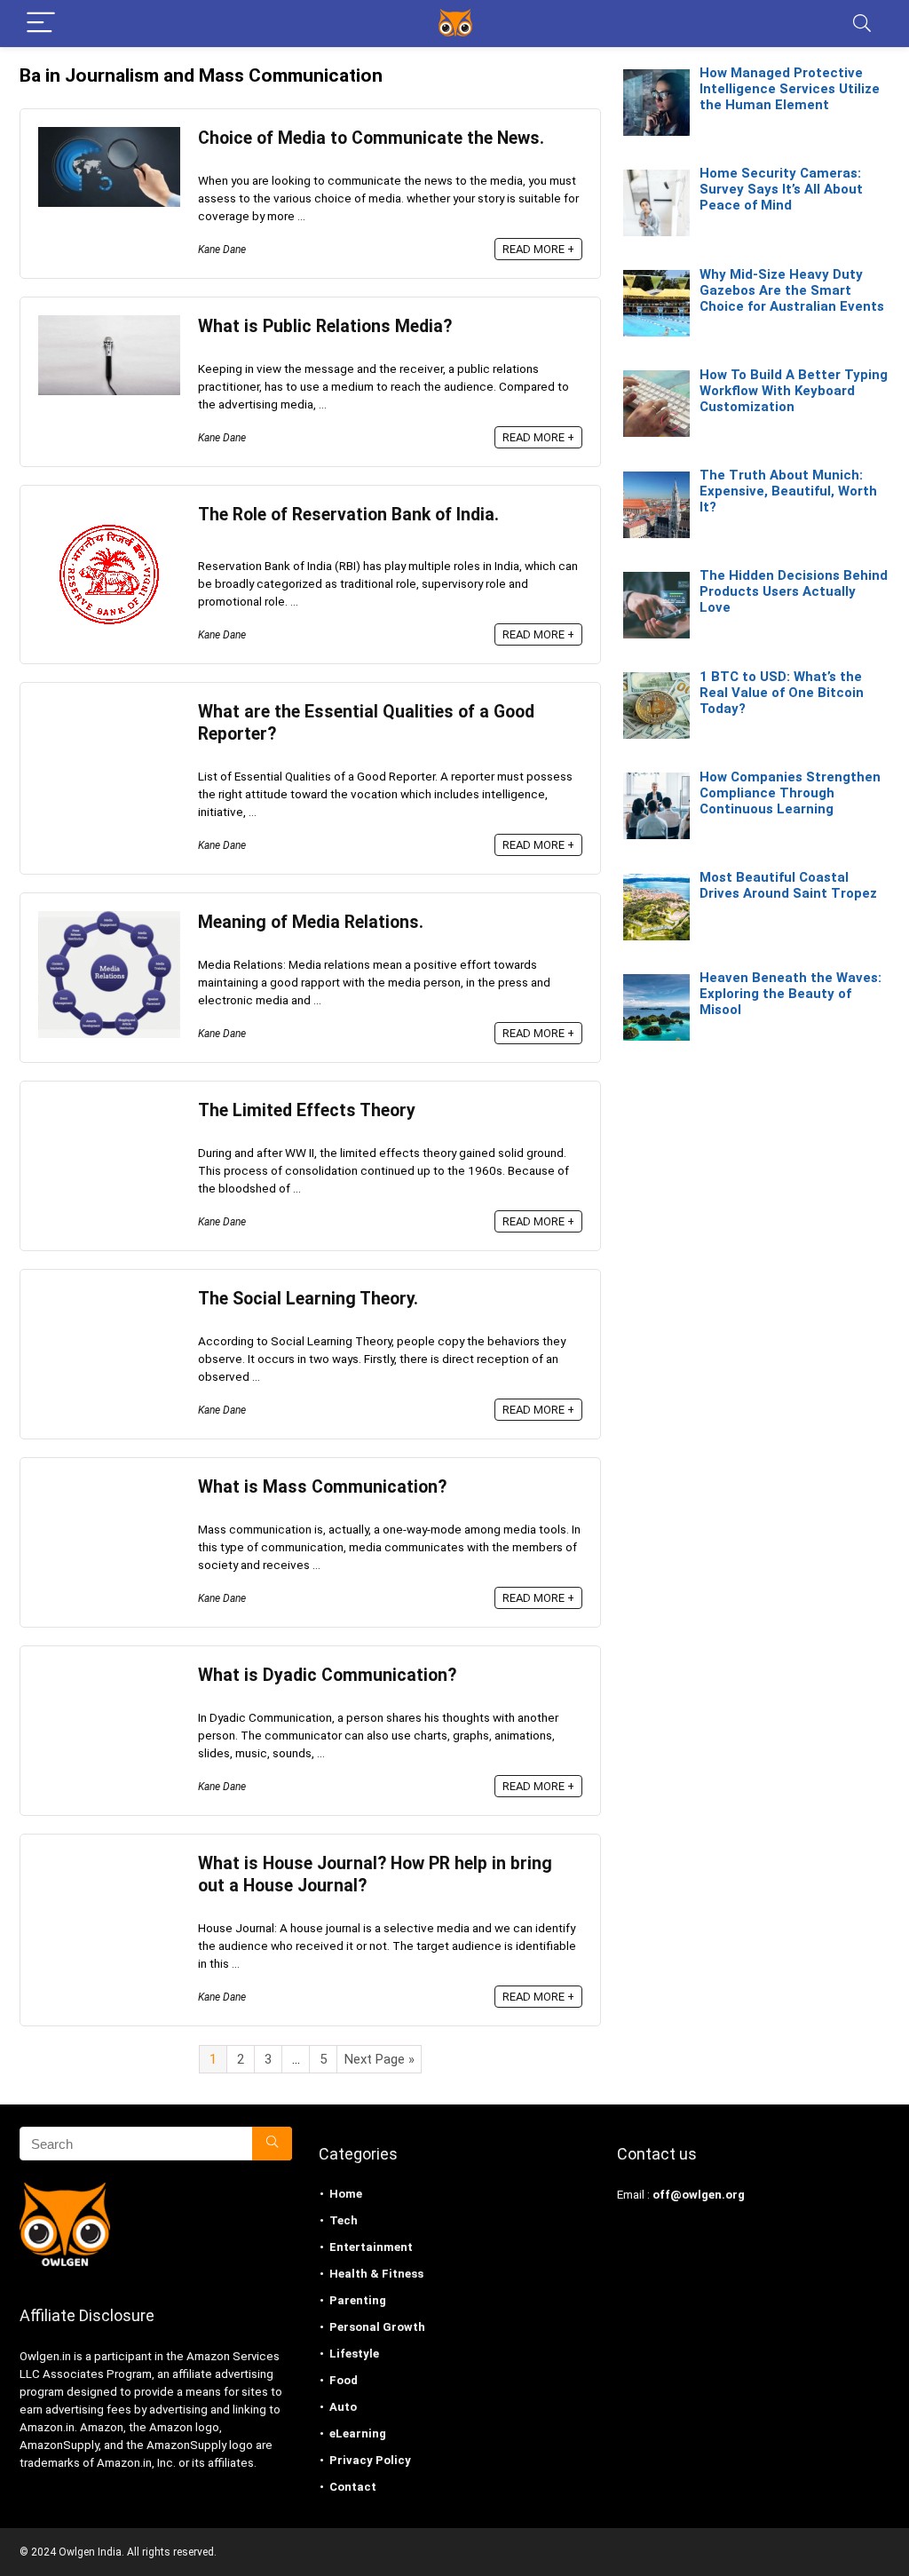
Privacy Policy (370, 2460)
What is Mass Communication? (322, 1487)
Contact (353, 2487)
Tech (344, 2220)
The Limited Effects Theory (307, 1110)
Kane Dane (222, 250)
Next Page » (379, 2059)
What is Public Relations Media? (325, 326)
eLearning (358, 2433)
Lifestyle (354, 2354)
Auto (343, 2407)
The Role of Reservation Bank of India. (348, 515)
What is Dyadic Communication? (327, 1675)
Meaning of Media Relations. (311, 922)
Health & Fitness (376, 2274)
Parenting (358, 2300)
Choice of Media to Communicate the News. (371, 138)
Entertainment (371, 2247)
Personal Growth (377, 2327)
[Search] (862, 24)
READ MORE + (538, 249)
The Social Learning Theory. (308, 1299)
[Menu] (41, 24)
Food (344, 2380)
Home (346, 2194)
